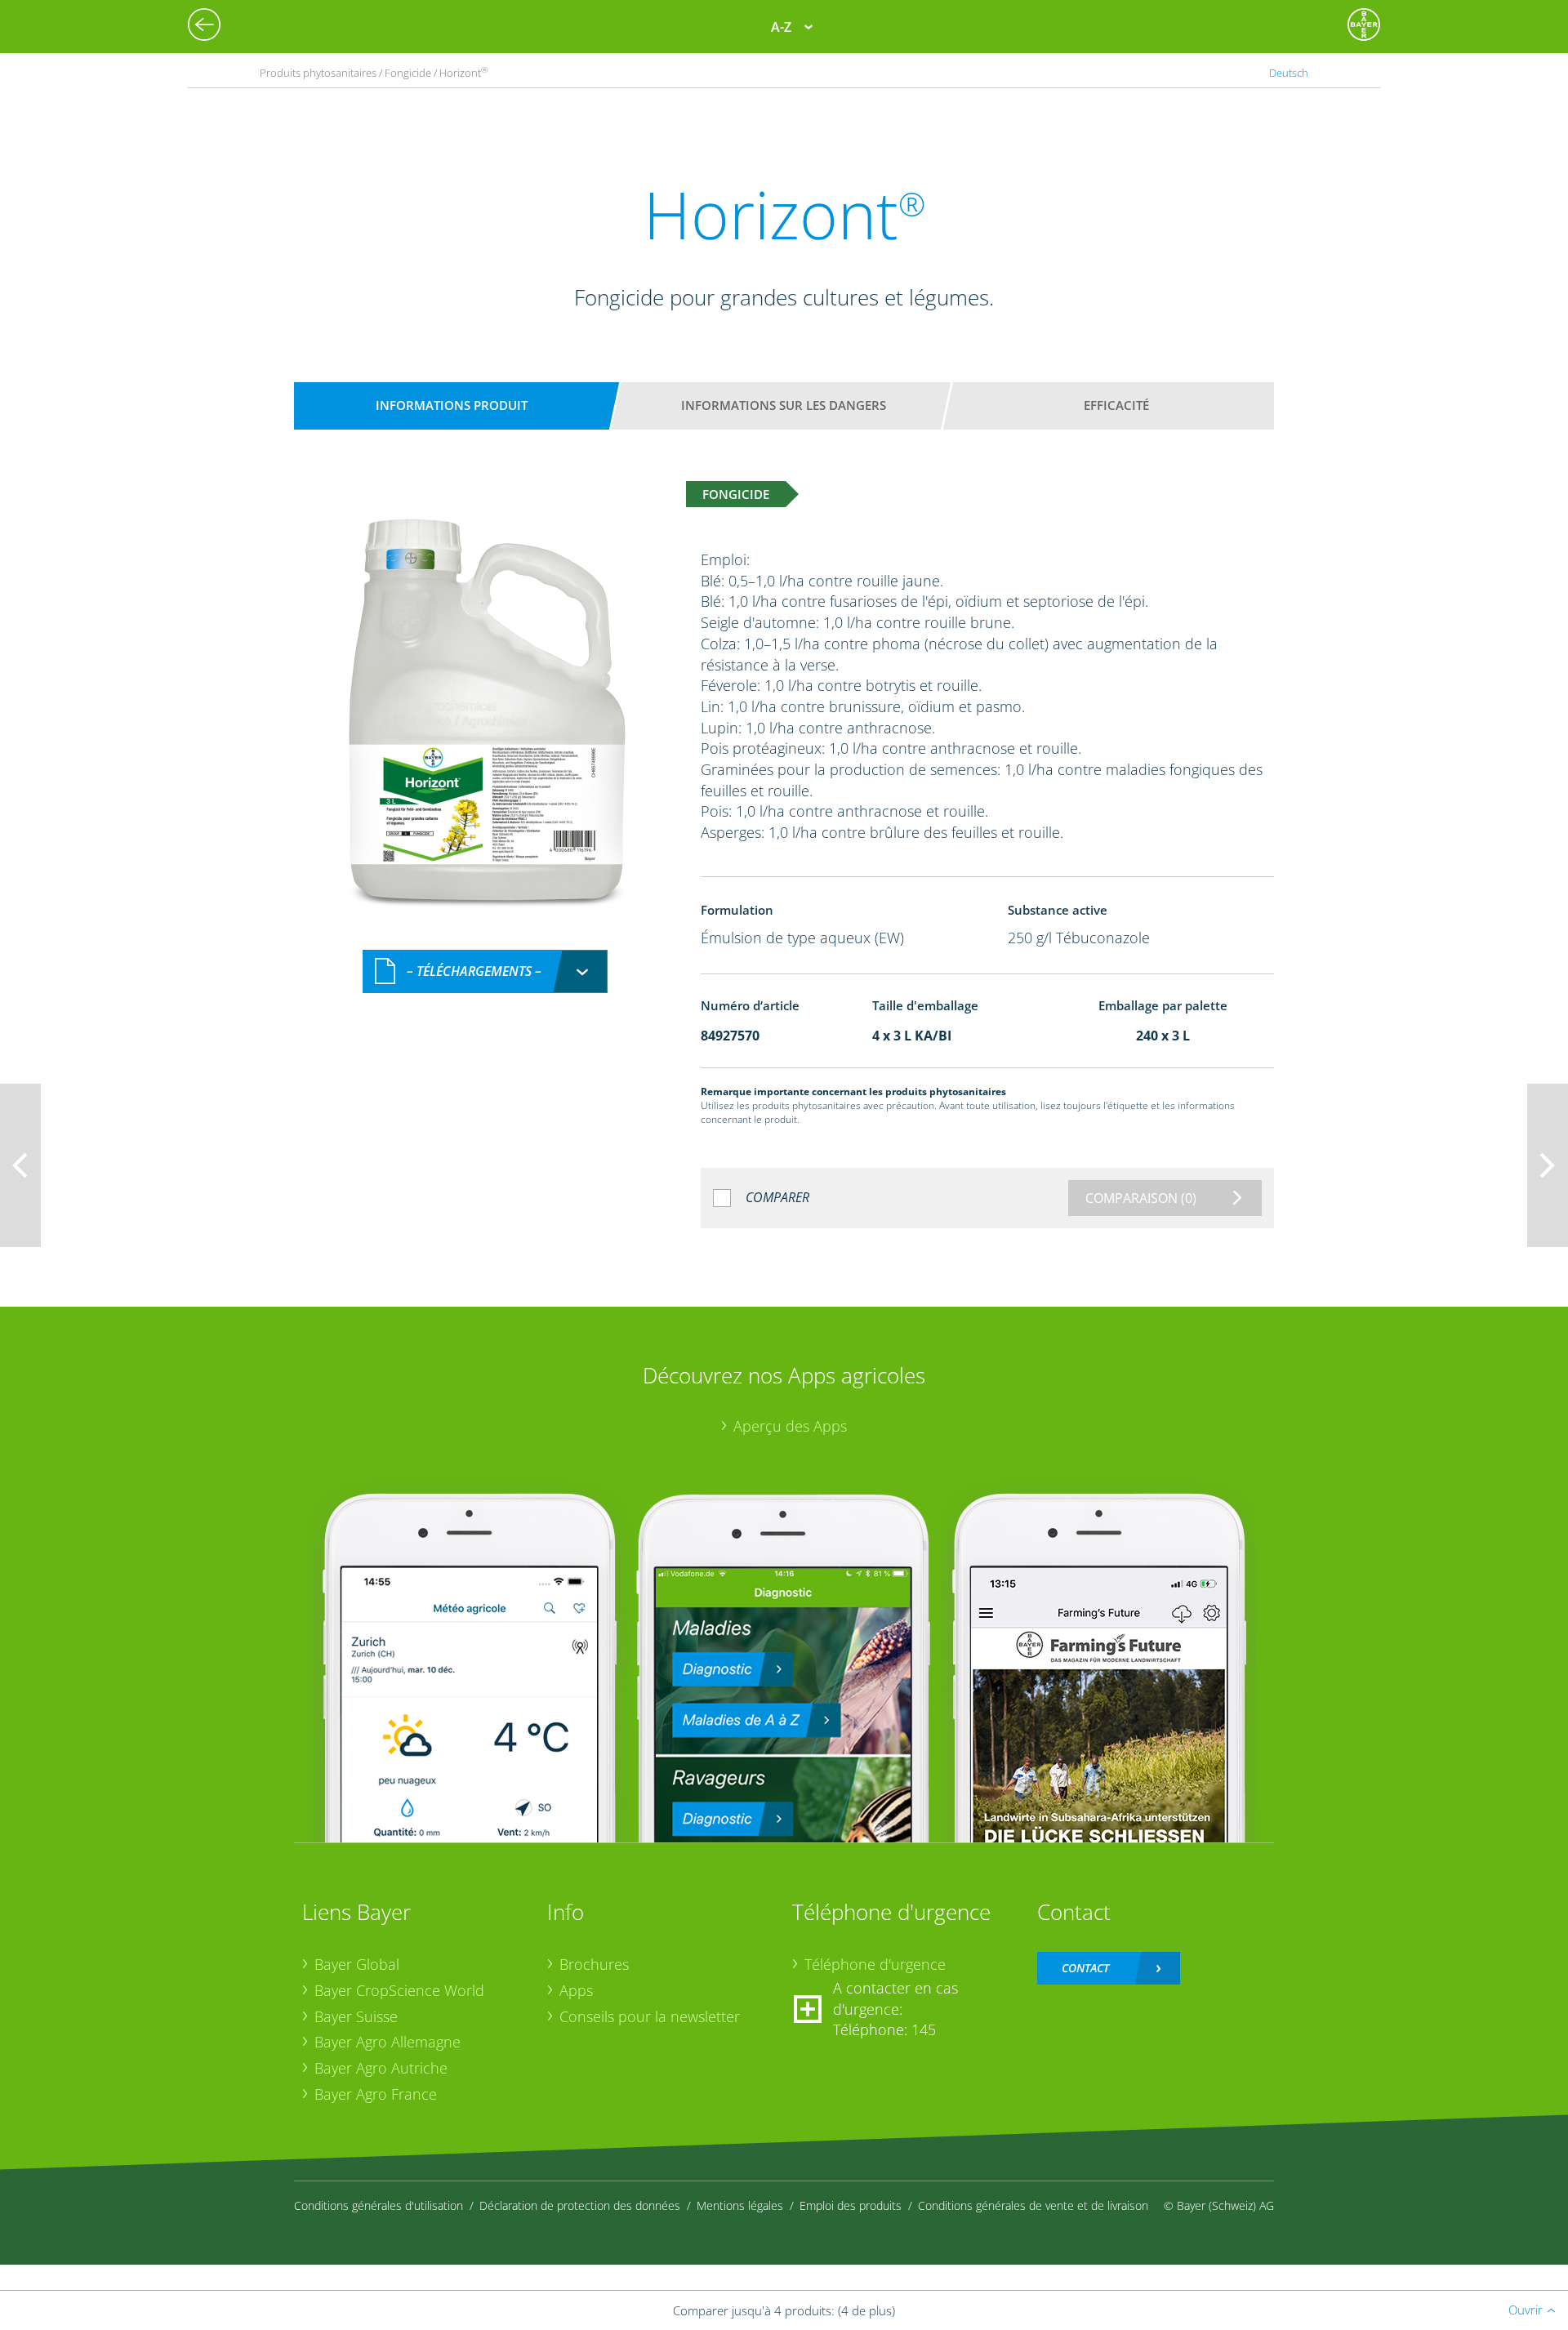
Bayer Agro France (376, 2094)
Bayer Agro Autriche (381, 2068)
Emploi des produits (851, 2205)
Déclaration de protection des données (580, 2205)
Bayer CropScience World (399, 1990)
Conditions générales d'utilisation (379, 2205)
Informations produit (452, 405)
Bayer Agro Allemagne (388, 2042)
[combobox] (485, 971)
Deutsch (1289, 73)
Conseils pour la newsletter (650, 2016)
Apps (576, 1990)
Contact (1085, 1968)
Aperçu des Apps (790, 1426)
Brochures (594, 1964)
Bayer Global (357, 1964)
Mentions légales (740, 2205)
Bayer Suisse (356, 2016)
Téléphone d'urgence (875, 1964)
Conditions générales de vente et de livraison (1033, 2205)
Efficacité (1116, 405)
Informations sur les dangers (784, 405)
